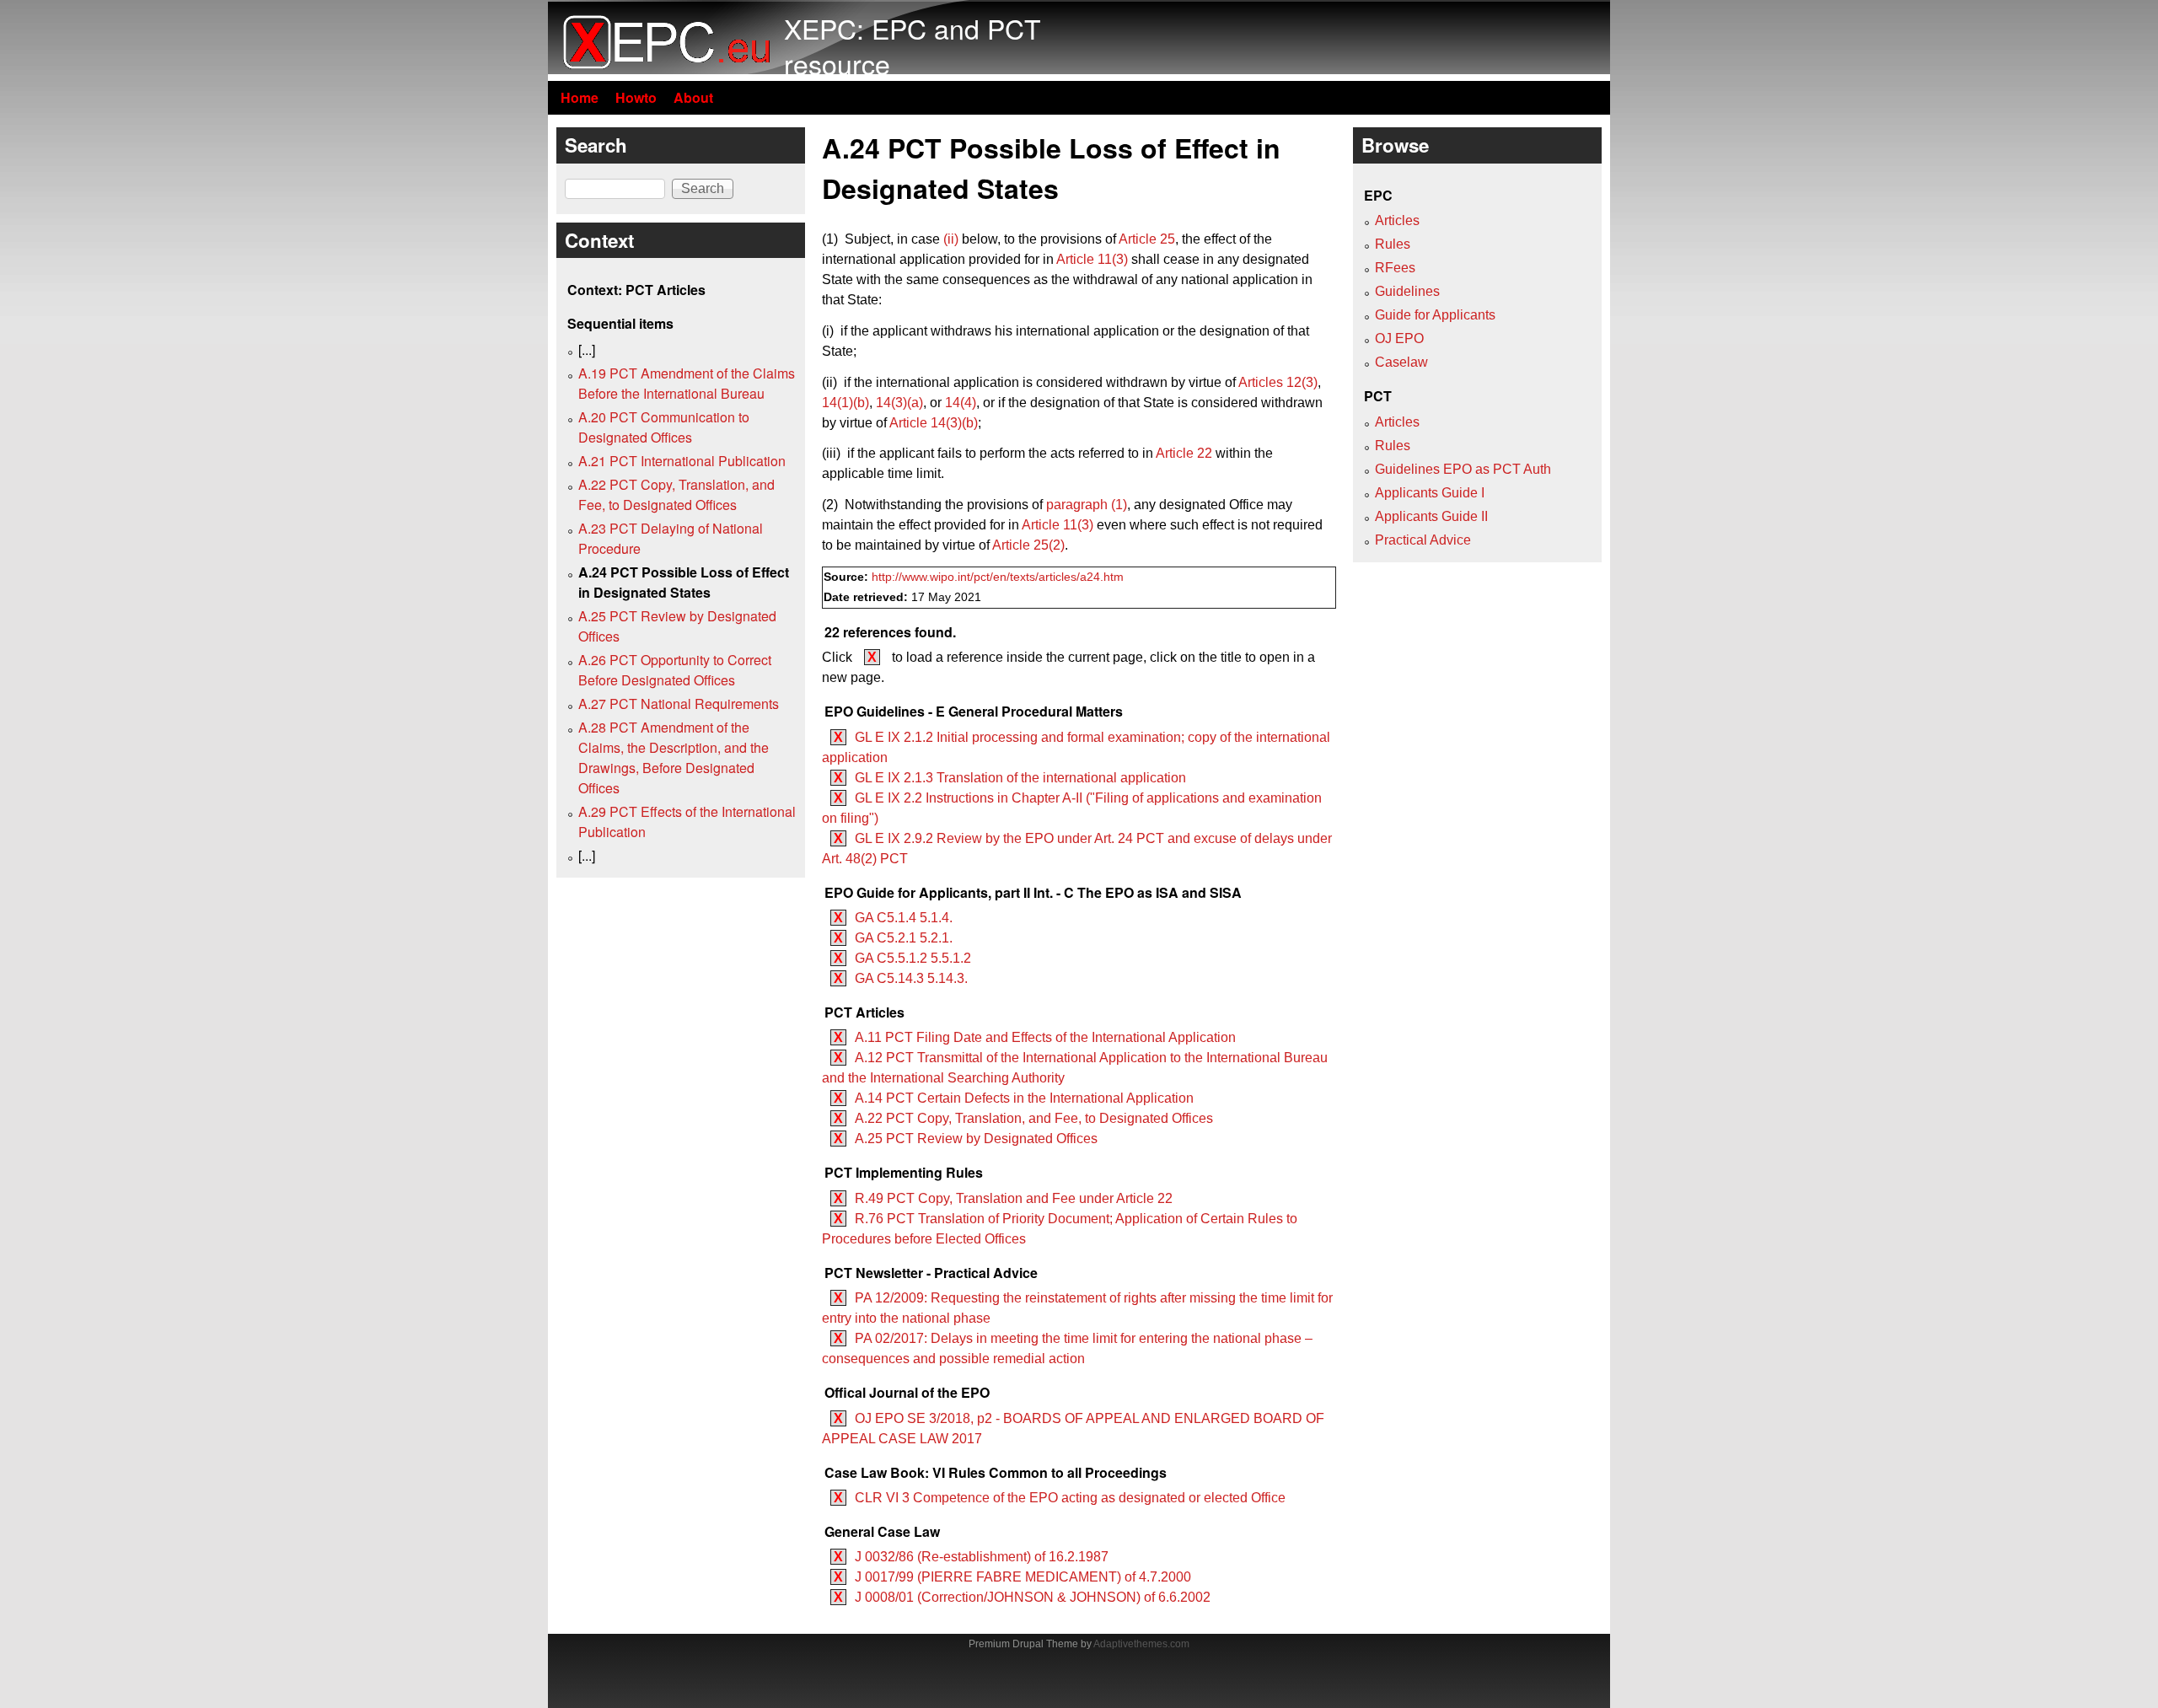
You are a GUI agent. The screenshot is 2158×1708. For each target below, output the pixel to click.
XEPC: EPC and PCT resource (913, 46)
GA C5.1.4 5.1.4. (904, 918)
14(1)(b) (845, 403)
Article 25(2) (1028, 545)
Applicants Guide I (1430, 493)
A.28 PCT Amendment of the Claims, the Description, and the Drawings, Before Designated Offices (674, 757)
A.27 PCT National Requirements (679, 704)
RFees (1395, 268)
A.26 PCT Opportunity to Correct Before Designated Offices (675, 670)
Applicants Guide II (1431, 516)
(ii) (951, 239)
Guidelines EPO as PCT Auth (1463, 469)
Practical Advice (1423, 540)
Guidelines (1407, 291)
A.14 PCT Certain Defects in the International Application (1024, 1098)
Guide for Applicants (1435, 315)
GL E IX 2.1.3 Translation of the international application (1020, 778)
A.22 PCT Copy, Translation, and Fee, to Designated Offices (1034, 1118)
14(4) (961, 403)
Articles (1397, 220)
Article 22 (1184, 453)
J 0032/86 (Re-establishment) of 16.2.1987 (982, 1557)
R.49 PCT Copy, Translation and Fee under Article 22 (1014, 1198)
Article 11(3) (1092, 259)
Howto (636, 97)
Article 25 (1147, 239)
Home (580, 97)
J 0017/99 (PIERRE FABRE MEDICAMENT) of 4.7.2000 (1023, 1577)
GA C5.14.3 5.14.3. (911, 978)
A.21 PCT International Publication (682, 461)
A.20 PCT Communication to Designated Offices (664, 427)
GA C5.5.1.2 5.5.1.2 (913, 958)
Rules (1393, 244)
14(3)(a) (899, 403)
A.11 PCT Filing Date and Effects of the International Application (1045, 1037)
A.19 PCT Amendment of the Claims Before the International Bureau (687, 383)
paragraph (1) (1087, 505)
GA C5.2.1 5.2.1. (904, 938)
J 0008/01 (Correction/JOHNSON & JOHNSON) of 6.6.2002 (1033, 1597)
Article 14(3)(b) (934, 423)
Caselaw (1401, 362)
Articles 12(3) (1278, 382)
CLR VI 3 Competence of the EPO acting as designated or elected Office (1070, 1498)
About (693, 97)
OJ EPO (1399, 338)
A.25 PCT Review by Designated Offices (976, 1139)
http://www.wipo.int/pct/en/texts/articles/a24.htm (998, 577)
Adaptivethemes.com (1141, 1644)
